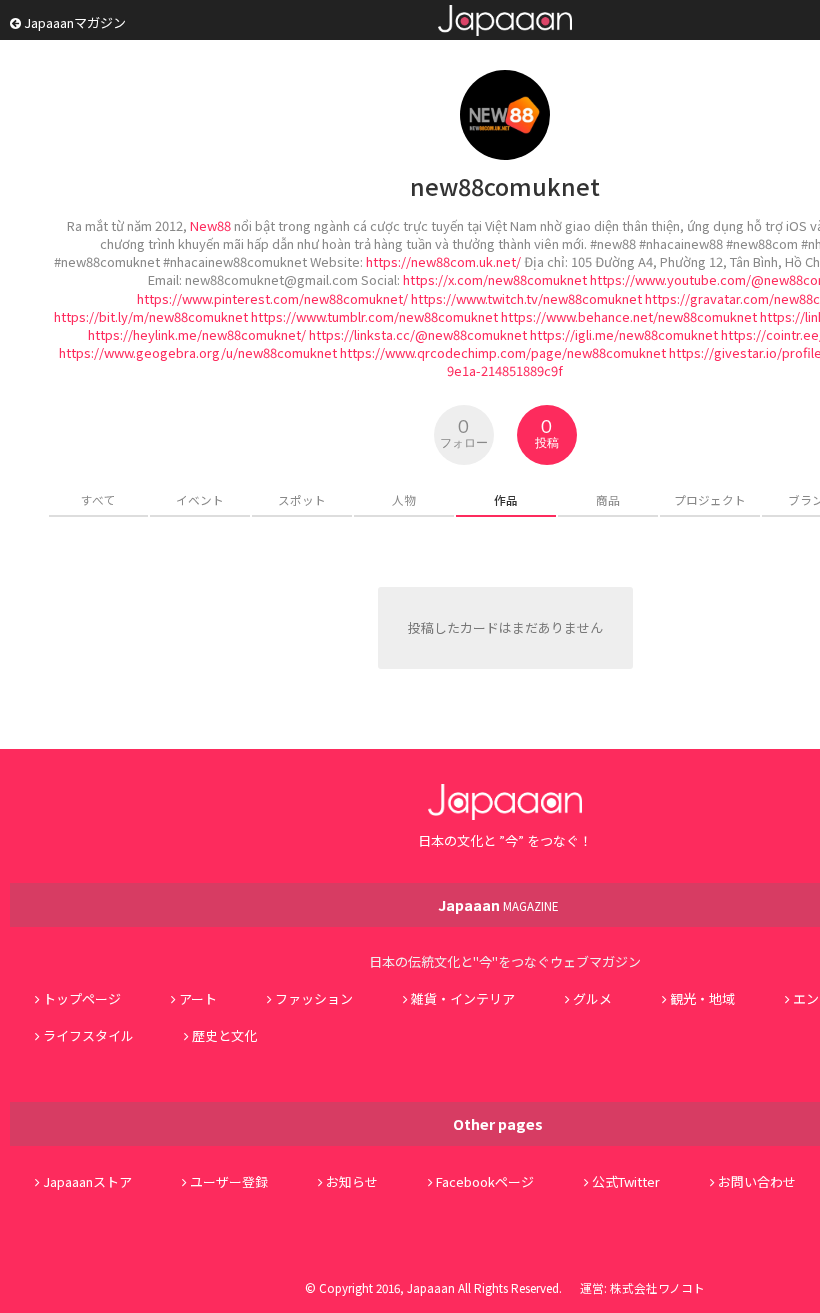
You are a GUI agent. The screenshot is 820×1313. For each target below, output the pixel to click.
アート (198, 998)
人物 (404, 499)
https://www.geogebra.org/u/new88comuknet (198, 352)
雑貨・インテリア (463, 998)
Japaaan (505, 20)
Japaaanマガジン (73, 22)
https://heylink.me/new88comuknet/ (197, 334)
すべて (98, 499)
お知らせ (352, 1181)
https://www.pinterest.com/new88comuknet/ (272, 298)
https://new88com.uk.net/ (443, 261)
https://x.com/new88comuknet (495, 279)
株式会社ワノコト (657, 1287)
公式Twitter (626, 1181)
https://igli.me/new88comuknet (624, 334)
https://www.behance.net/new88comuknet (629, 316)
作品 (506, 499)
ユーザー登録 (229, 1181)
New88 (210, 225)
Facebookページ (485, 1181)
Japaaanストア (87, 1181)
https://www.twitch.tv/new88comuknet (526, 298)
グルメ (592, 998)
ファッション (314, 998)
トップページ (82, 998)
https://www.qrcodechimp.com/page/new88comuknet (503, 352)
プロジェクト (710, 499)
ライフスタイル (88, 1035)
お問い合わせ (757, 1181)
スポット (302, 499)
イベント (200, 499)
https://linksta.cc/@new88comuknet (418, 334)
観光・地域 (702, 998)
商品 (608, 499)
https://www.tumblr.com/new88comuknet (374, 316)
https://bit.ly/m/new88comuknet (151, 316)
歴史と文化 (224, 1035)
